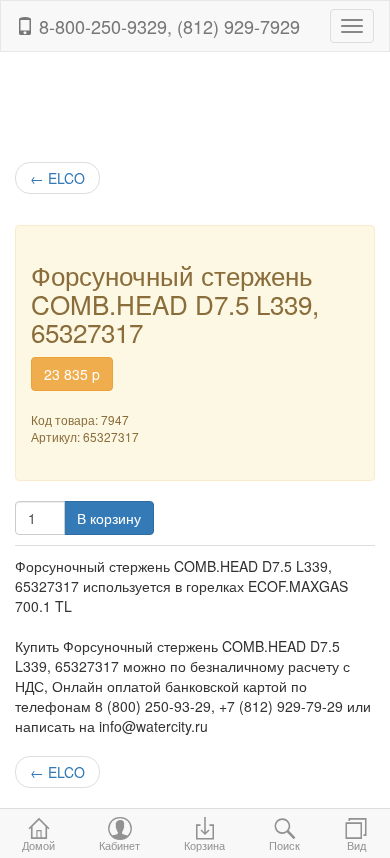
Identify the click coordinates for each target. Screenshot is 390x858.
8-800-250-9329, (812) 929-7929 (167, 26)
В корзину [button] (109, 518)
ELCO (57, 178)
